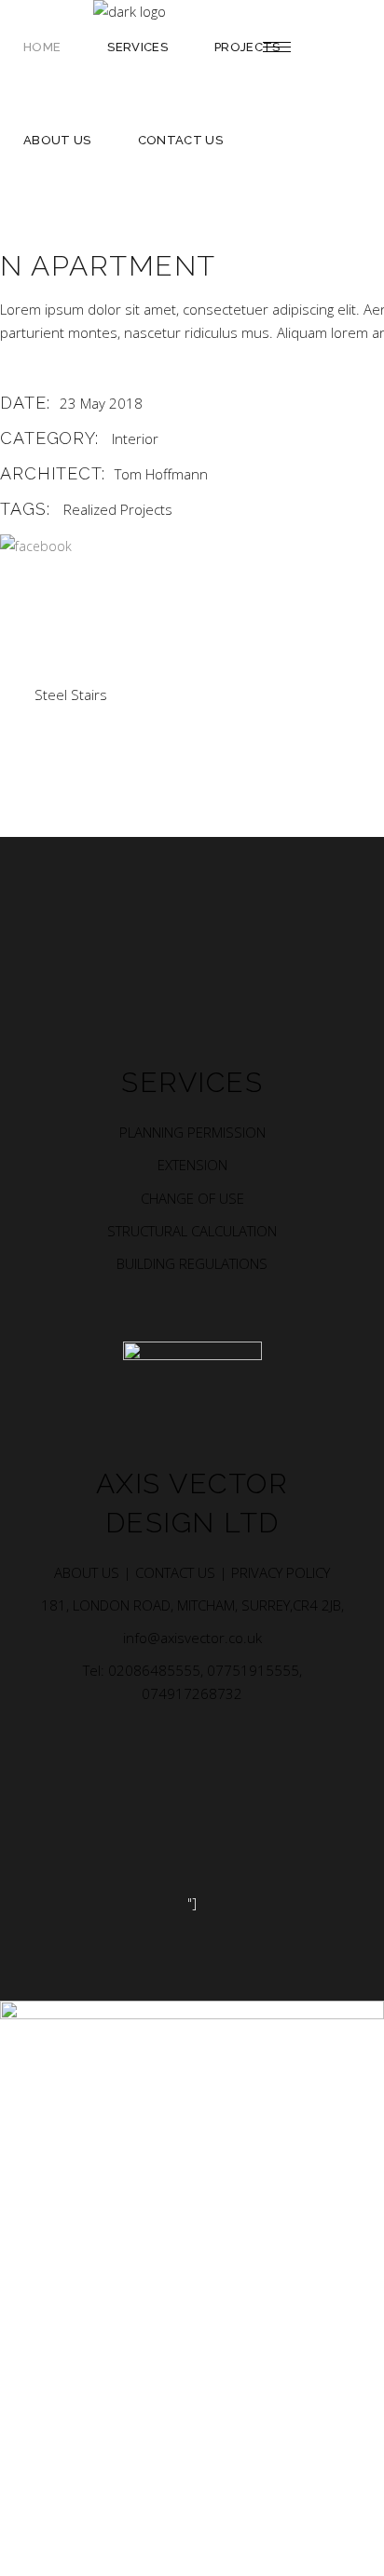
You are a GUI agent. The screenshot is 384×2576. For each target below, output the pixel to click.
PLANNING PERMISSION (192, 1132)
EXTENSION (192, 1165)
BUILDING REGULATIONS (192, 1263)
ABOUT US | (95, 1572)
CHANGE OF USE (192, 1198)
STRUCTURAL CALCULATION (192, 1231)
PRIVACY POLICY (281, 1572)
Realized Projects (118, 509)
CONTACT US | (183, 1572)
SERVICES (192, 1082)
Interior (135, 438)
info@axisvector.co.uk (192, 1638)
